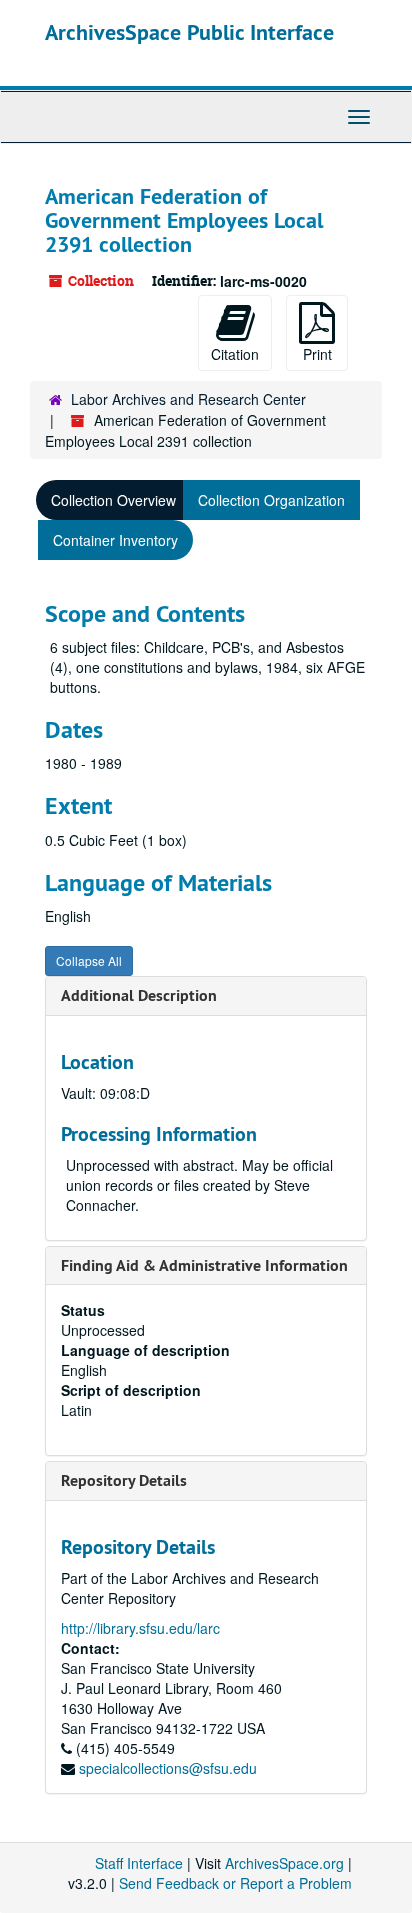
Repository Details (124, 1480)
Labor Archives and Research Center (188, 399)
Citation (235, 354)
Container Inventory (115, 540)
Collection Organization (271, 500)
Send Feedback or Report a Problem (235, 1883)
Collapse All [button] (89, 960)
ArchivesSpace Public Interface (189, 32)
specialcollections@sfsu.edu (168, 1768)
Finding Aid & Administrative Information (204, 1265)
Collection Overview (113, 500)
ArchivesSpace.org (284, 1863)
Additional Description (139, 995)
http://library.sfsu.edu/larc (140, 1628)
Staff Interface (139, 1863)
